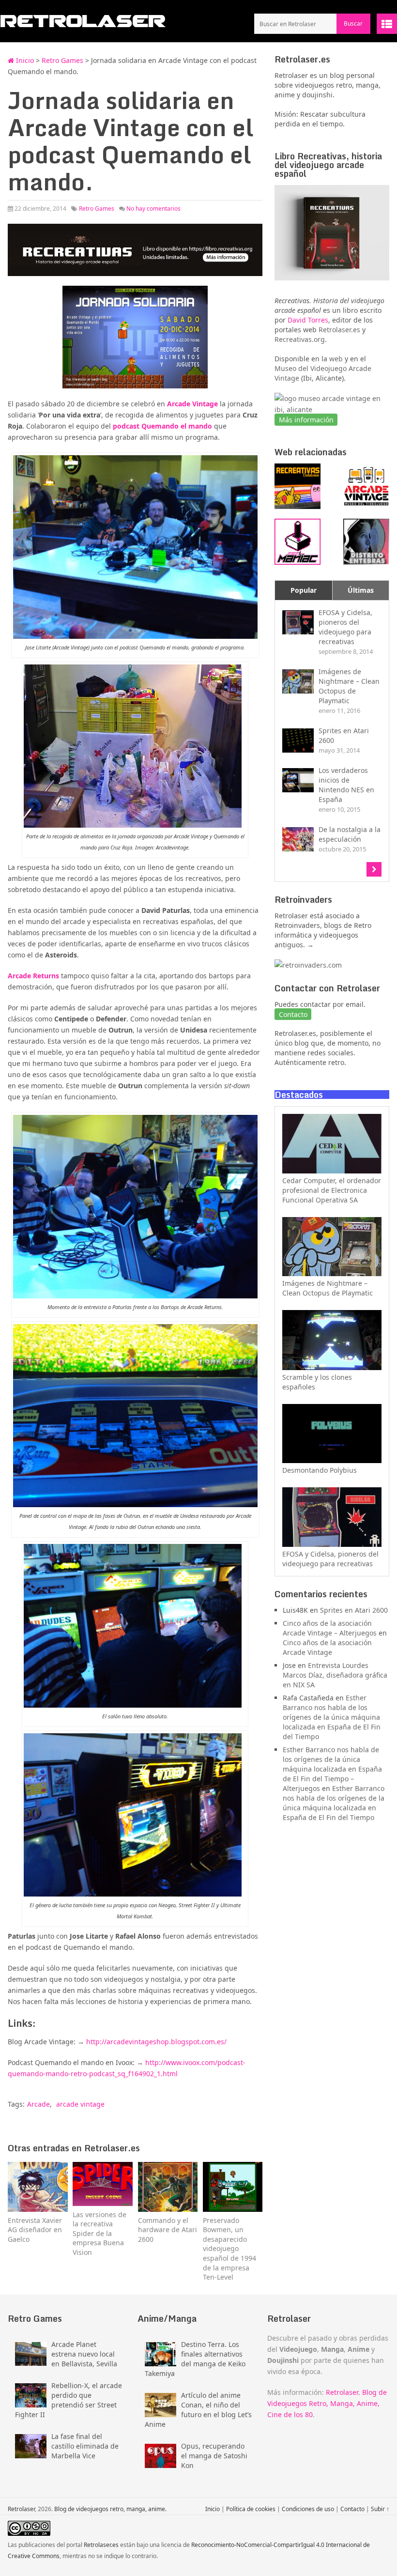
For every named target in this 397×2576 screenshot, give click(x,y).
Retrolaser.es (339, 330)
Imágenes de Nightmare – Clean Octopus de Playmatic (328, 1288)
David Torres (308, 320)
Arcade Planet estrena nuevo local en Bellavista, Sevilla (84, 2354)
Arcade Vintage (192, 404)
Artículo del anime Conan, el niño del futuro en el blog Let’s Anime (198, 2410)
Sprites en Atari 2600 (354, 1610)
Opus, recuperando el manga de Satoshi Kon (214, 2456)
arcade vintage (80, 2104)
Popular (304, 590)
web (336, 359)
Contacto (352, 2509)
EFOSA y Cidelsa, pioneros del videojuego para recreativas (330, 1559)
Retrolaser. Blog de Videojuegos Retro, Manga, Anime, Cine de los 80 (327, 2403)
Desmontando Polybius (320, 1470)
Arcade (38, 2104)
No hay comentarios (153, 208)
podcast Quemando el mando (162, 426)
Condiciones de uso (308, 2509)
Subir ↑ (380, 2509)
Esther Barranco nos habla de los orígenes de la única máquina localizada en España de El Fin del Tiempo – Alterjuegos (332, 1769)
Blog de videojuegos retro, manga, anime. (110, 2509)
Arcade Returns (33, 976)
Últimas (361, 590)
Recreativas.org (300, 339)
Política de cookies (251, 2509)
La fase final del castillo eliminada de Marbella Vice (85, 2446)
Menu (387, 24)
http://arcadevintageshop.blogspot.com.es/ (156, 2042)
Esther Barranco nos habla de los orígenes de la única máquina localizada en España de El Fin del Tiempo (332, 1717)
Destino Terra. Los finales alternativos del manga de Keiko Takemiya (195, 2359)
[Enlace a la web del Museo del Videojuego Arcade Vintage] (332, 409)
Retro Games (62, 60)
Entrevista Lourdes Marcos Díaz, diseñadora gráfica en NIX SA (335, 1675)
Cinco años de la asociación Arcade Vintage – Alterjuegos (330, 1628)
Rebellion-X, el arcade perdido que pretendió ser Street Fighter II (69, 2400)
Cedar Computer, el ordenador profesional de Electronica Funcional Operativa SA (332, 1190)
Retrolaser (21, 2509)
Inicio (24, 60)
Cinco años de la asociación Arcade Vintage (327, 1647)
